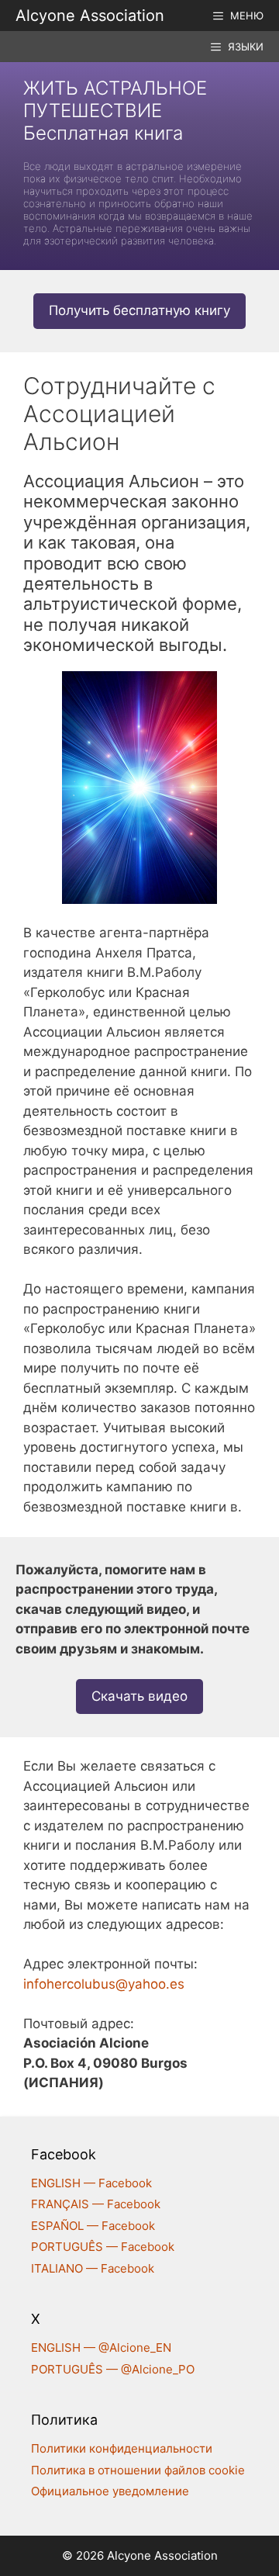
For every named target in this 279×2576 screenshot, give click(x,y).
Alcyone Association (90, 16)
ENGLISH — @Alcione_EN (101, 2347)
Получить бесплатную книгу (139, 310)
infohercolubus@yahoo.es (104, 1984)
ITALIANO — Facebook (93, 2268)
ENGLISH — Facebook (91, 2183)
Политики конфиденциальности (122, 2448)
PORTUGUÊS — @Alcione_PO (113, 2369)
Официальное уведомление (110, 2491)
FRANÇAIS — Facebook (96, 2204)
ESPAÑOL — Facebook (93, 2226)
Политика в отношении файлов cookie (138, 2470)
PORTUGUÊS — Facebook (103, 2247)
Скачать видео (139, 1696)
